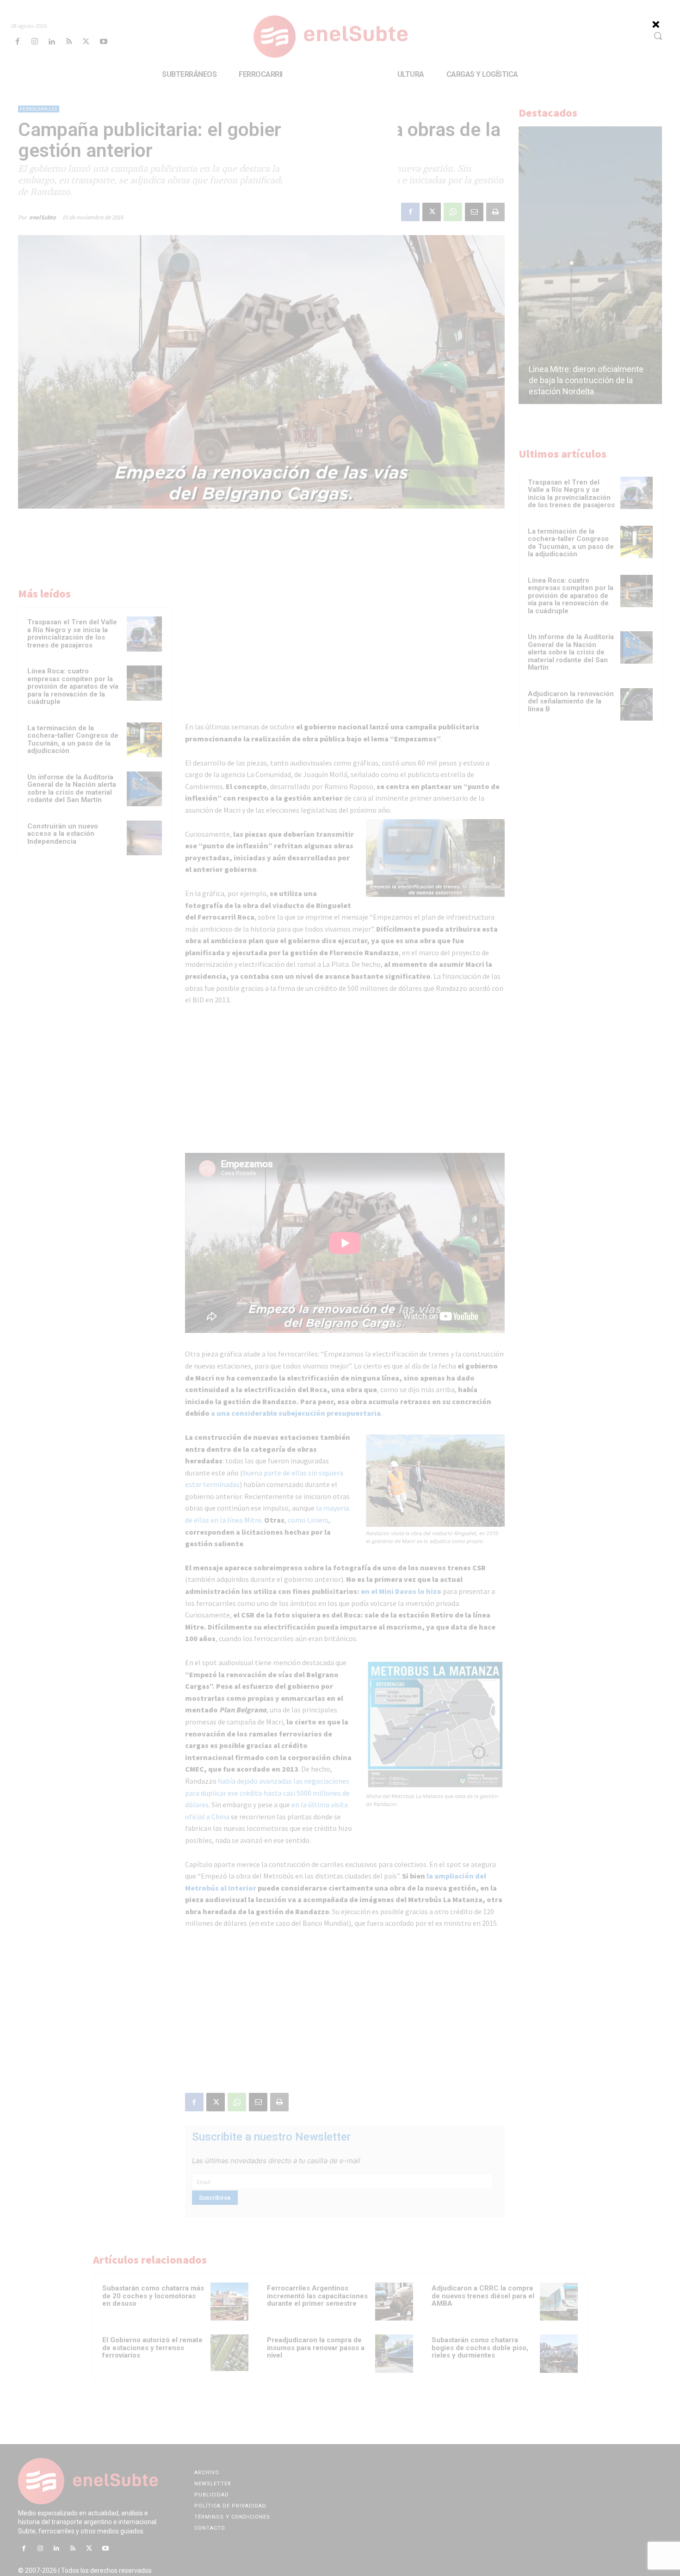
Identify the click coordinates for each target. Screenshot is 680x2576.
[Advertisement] (340, 129)
